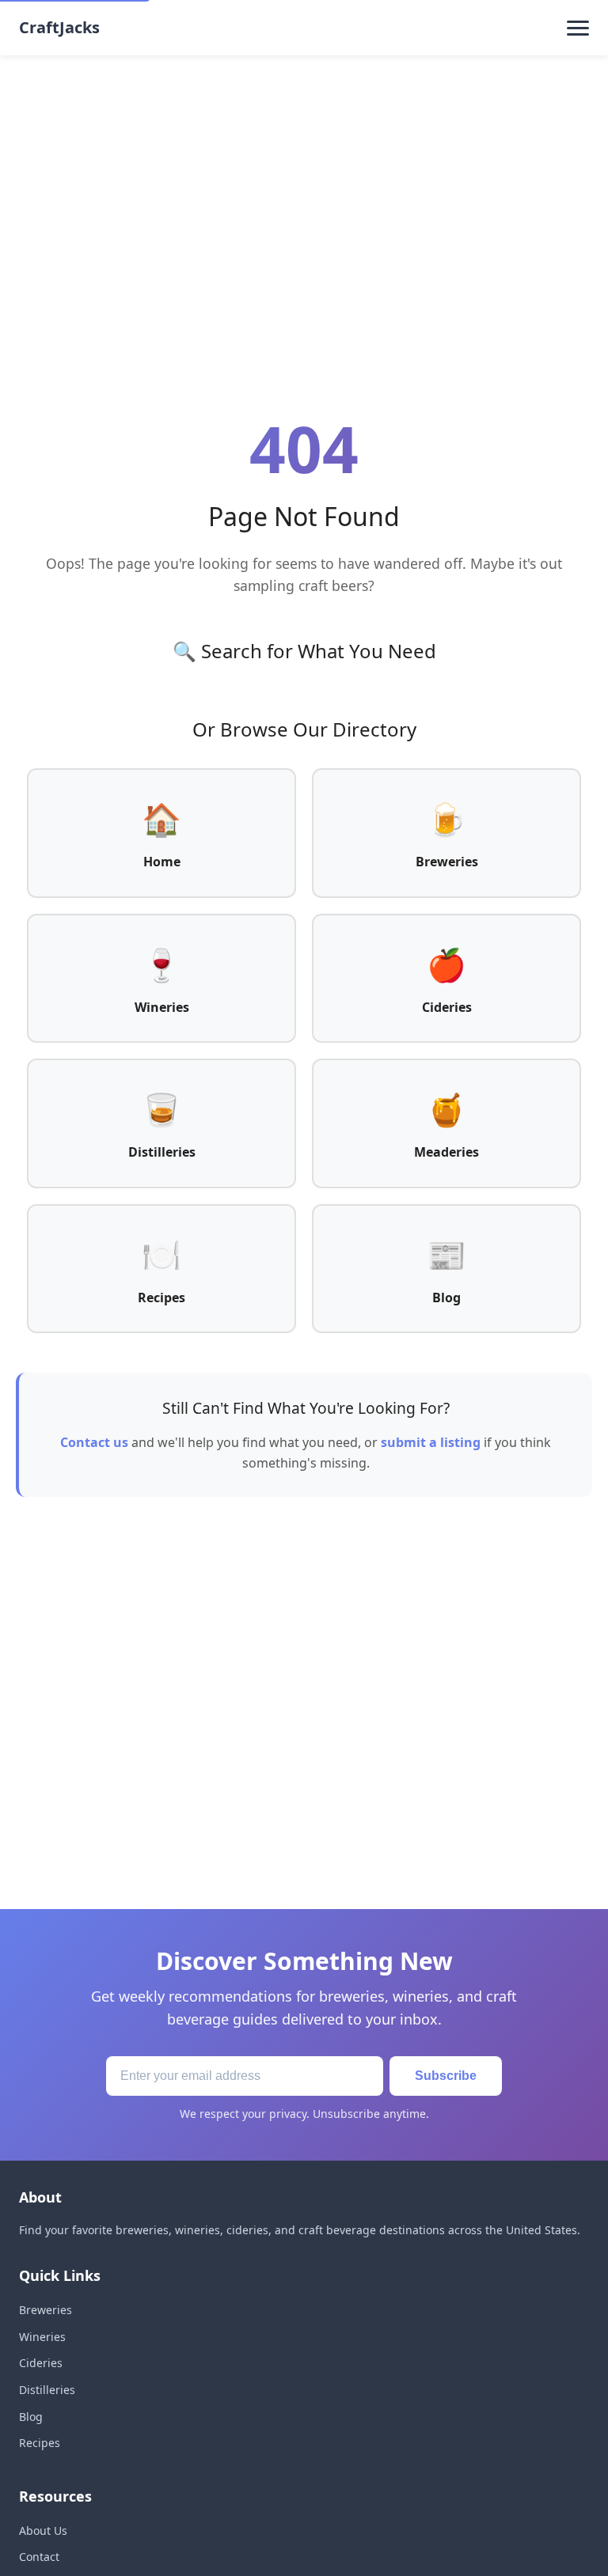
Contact (39, 2557)
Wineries (42, 2337)
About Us (43, 2531)
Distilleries (47, 2390)
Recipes (40, 2443)
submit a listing (431, 1442)
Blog (31, 2417)
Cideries (41, 2363)
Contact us (94, 1442)
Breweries (46, 2310)
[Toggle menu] (578, 28)
